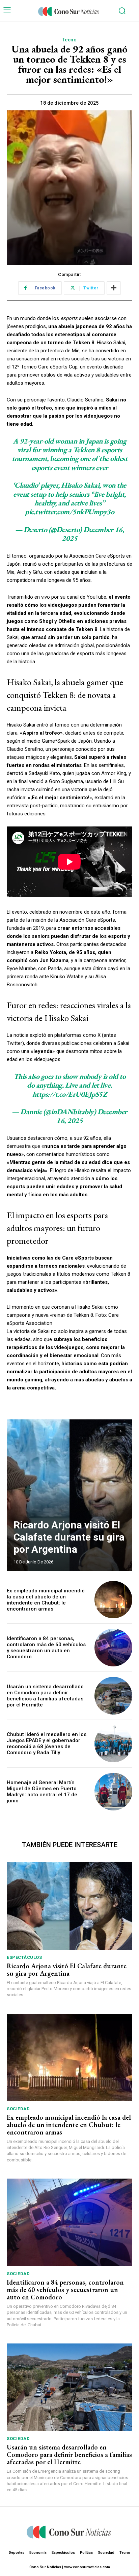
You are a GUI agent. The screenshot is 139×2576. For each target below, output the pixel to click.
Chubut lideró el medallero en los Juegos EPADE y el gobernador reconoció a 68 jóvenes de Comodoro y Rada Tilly (47, 1743)
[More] (114, 288)
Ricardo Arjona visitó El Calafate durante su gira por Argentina (69, 1537)
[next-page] (121, 1431)
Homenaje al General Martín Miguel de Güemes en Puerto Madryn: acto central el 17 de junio (42, 1792)
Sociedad (18, 2109)
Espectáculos (24, 1957)
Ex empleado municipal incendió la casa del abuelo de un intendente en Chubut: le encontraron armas (46, 1600)
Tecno (70, 40)
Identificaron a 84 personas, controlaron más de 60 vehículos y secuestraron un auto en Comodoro (46, 1648)
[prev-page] (108, 1431)
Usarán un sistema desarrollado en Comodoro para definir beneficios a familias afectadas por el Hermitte (45, 1696)
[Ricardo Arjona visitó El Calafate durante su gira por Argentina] (69, 1495)
